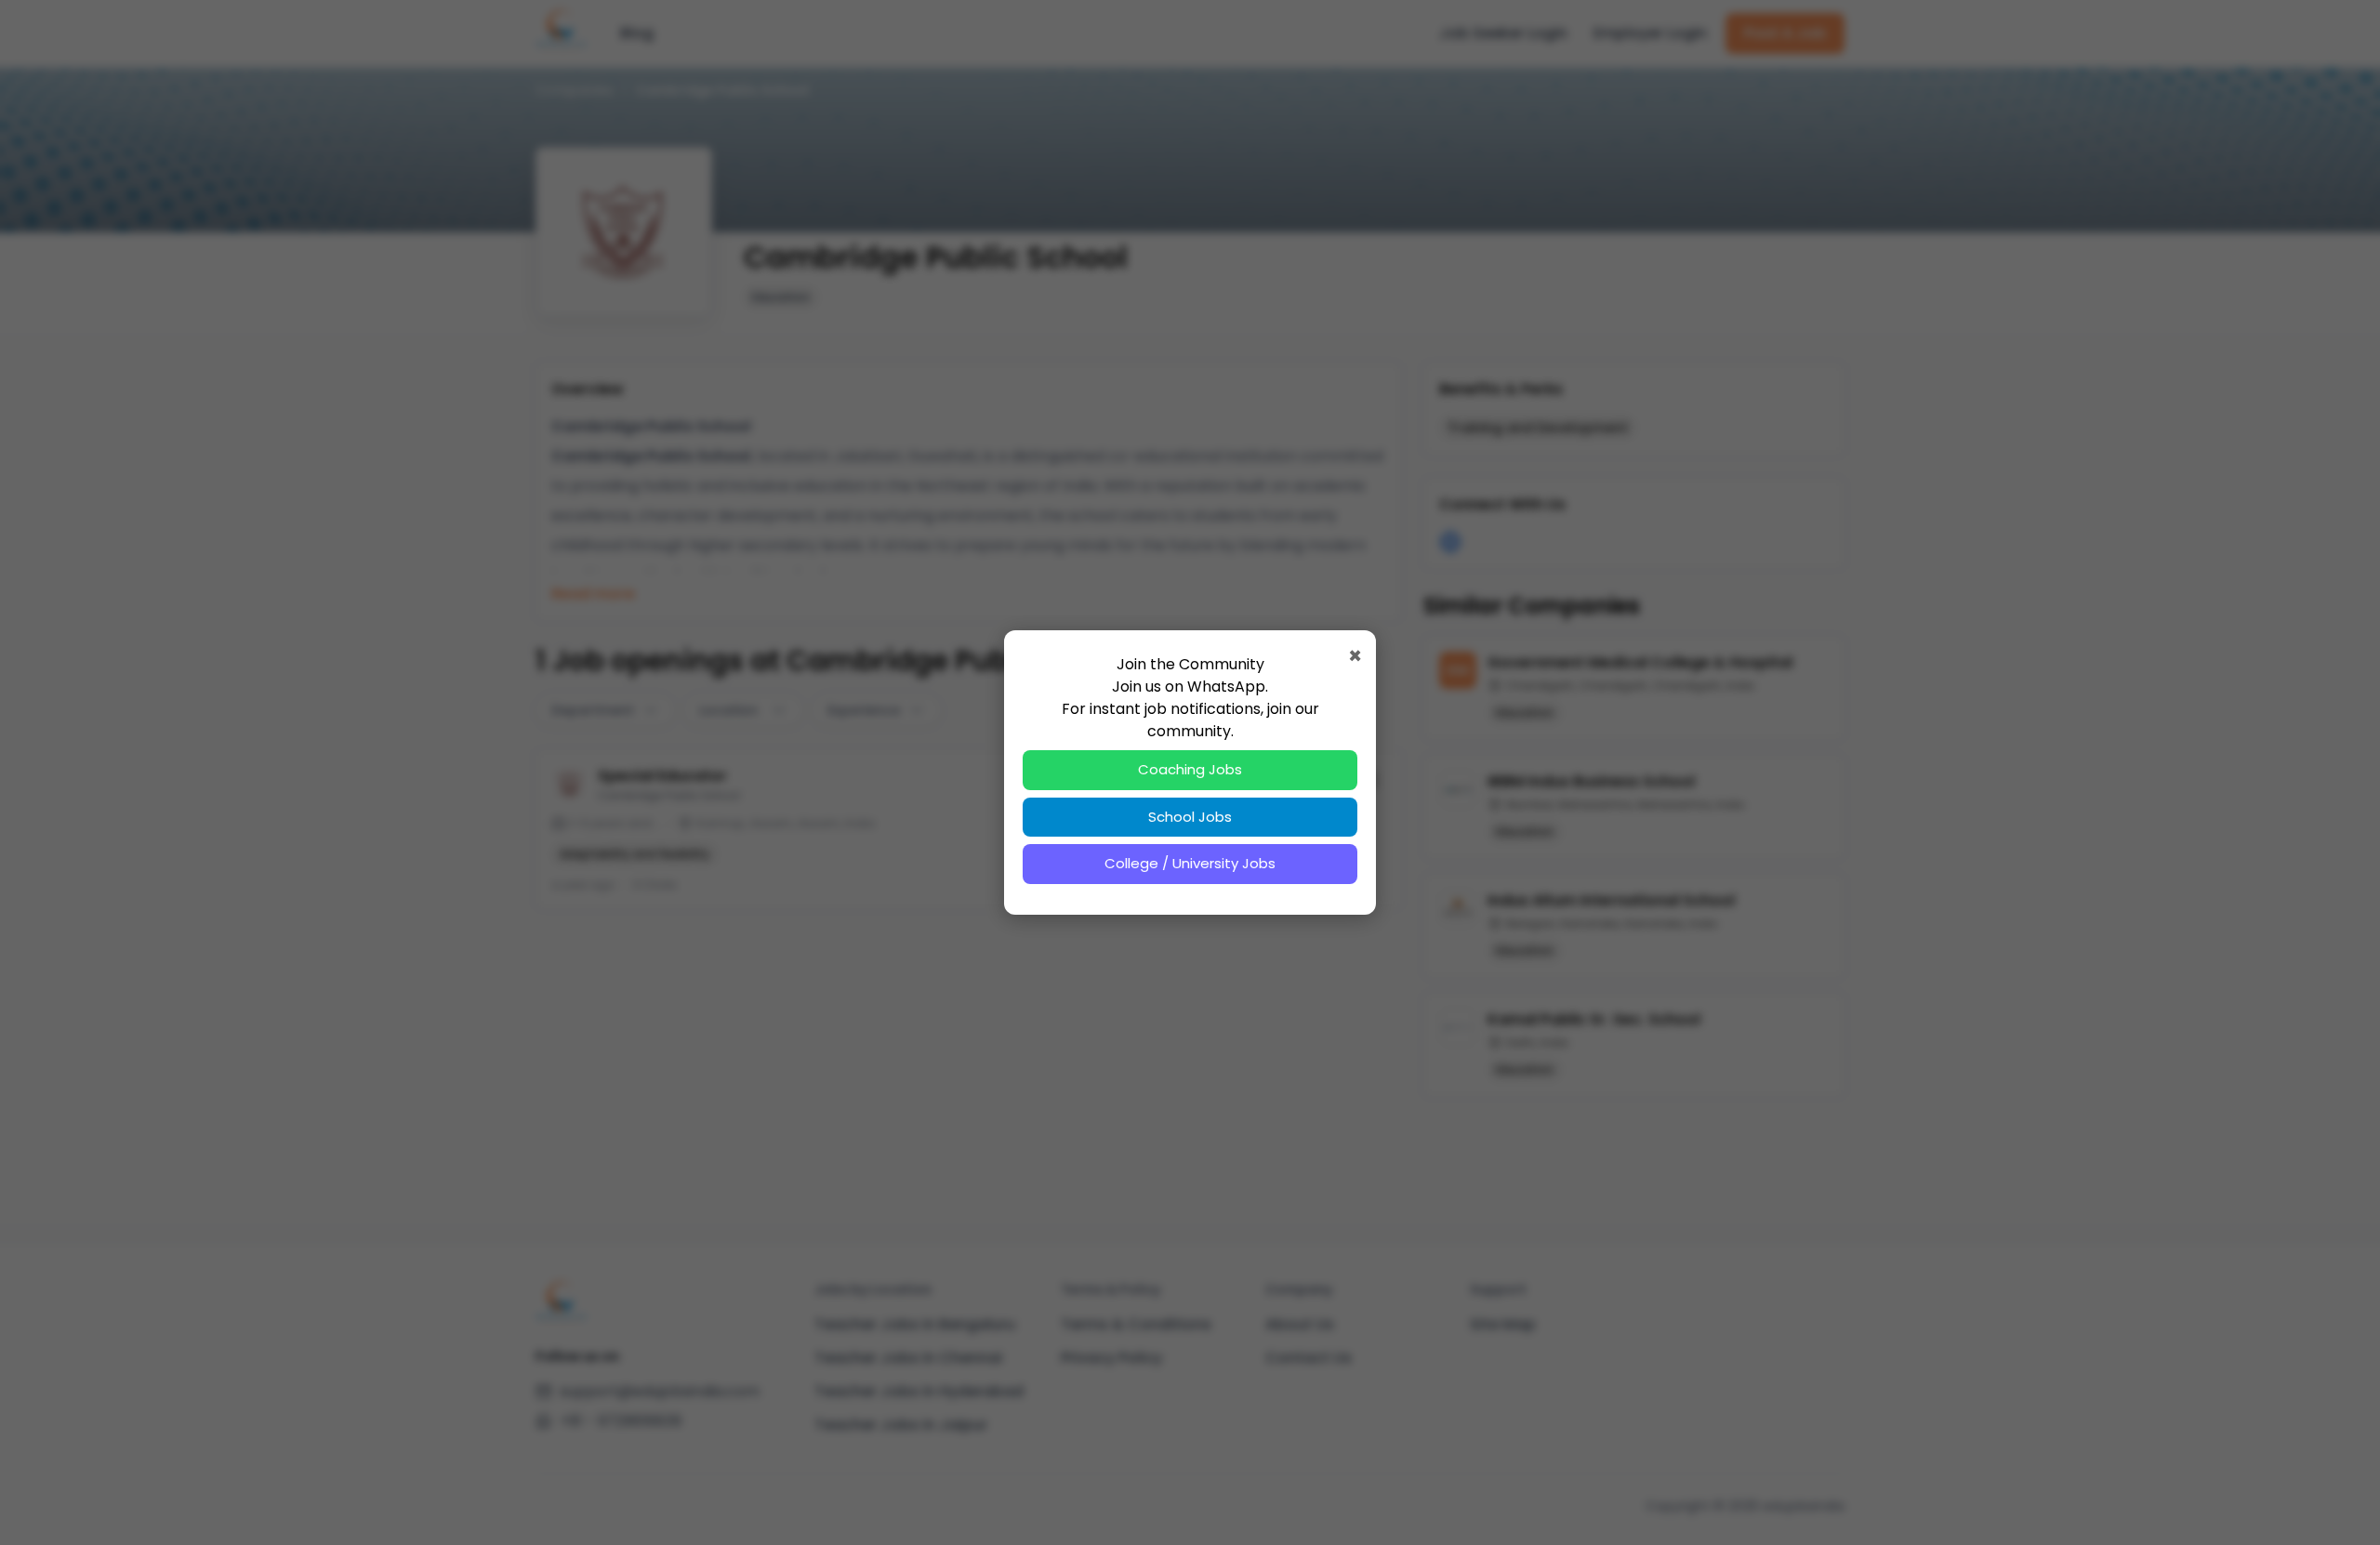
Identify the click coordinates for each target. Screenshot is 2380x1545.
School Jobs (1190, 817)
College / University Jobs (1190, 863)
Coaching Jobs (1190, 769)
